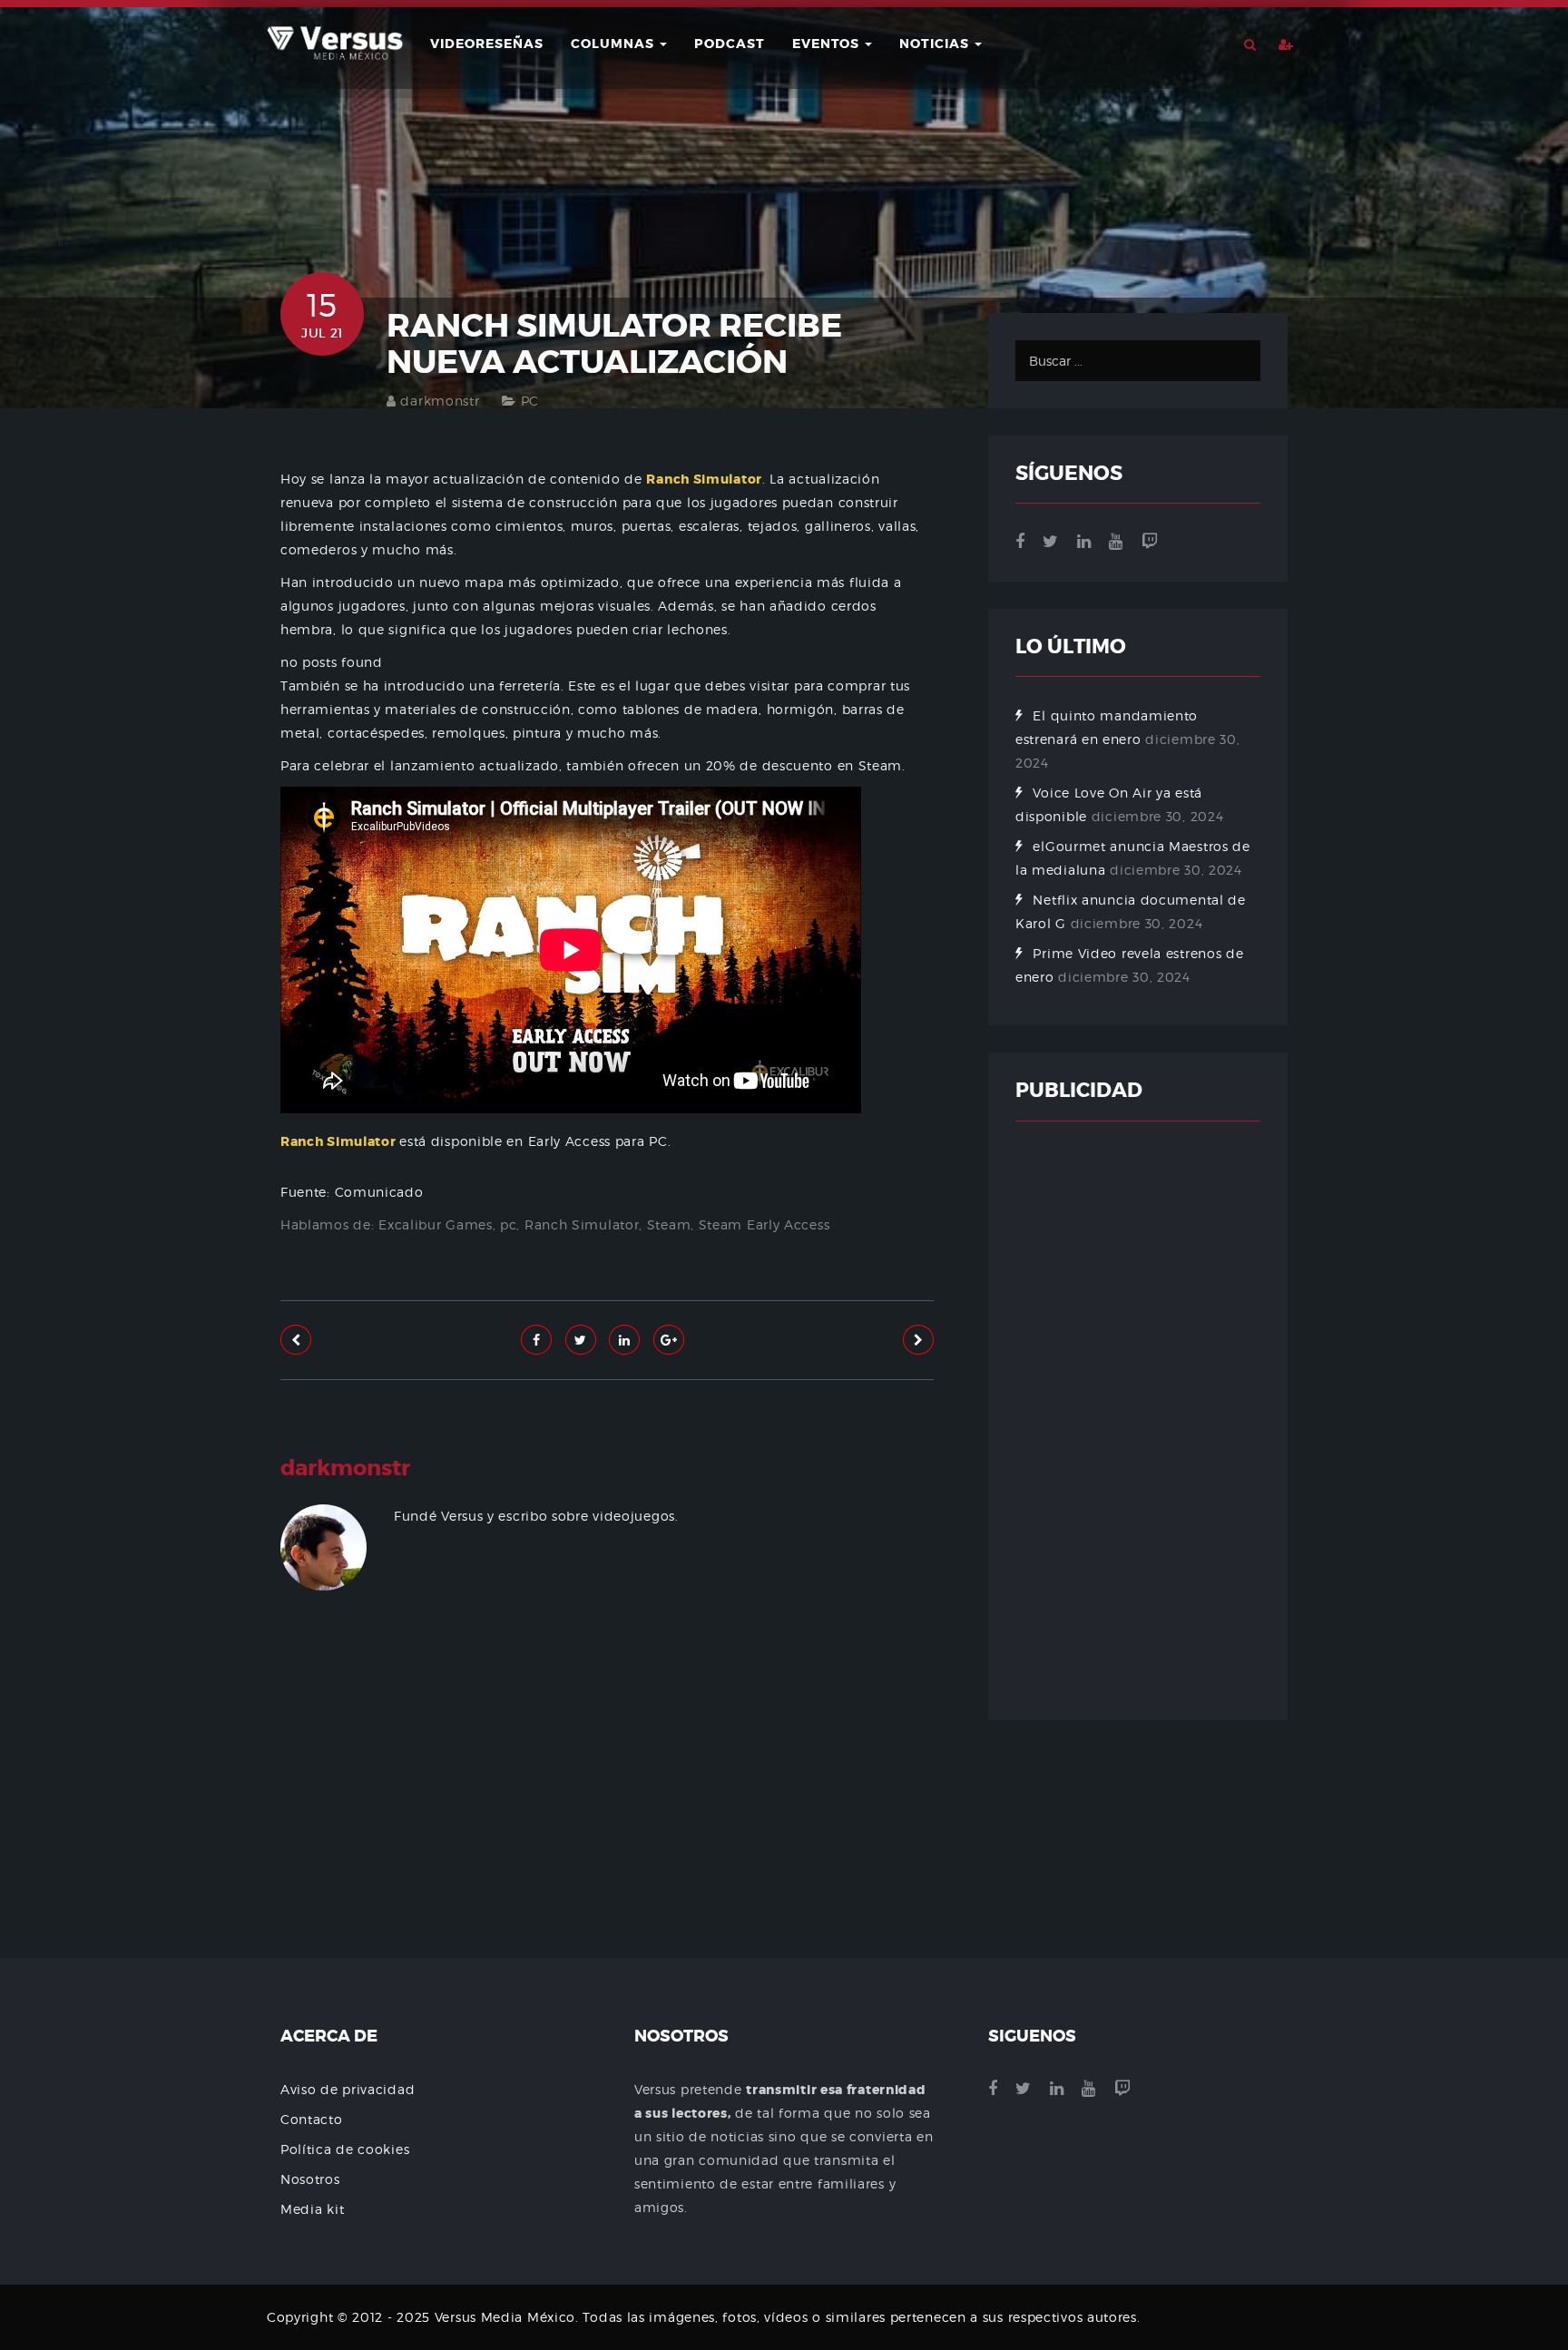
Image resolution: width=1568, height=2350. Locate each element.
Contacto (312, 2119)
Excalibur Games (436, 1224)
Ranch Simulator (582, 1224)
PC (530, 401)
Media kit (312, 2209)
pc (508, 1224)
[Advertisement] (607, 1828)
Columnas (614, 44)
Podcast (730, 44)
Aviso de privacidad (348, 2089)
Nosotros (310, 2179)
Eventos (828, 44)
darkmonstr (440, 401)
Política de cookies (345, 2149)
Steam (669, 1224)
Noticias (936, 44)
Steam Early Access (764, 1224)
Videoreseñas (487, 44)
